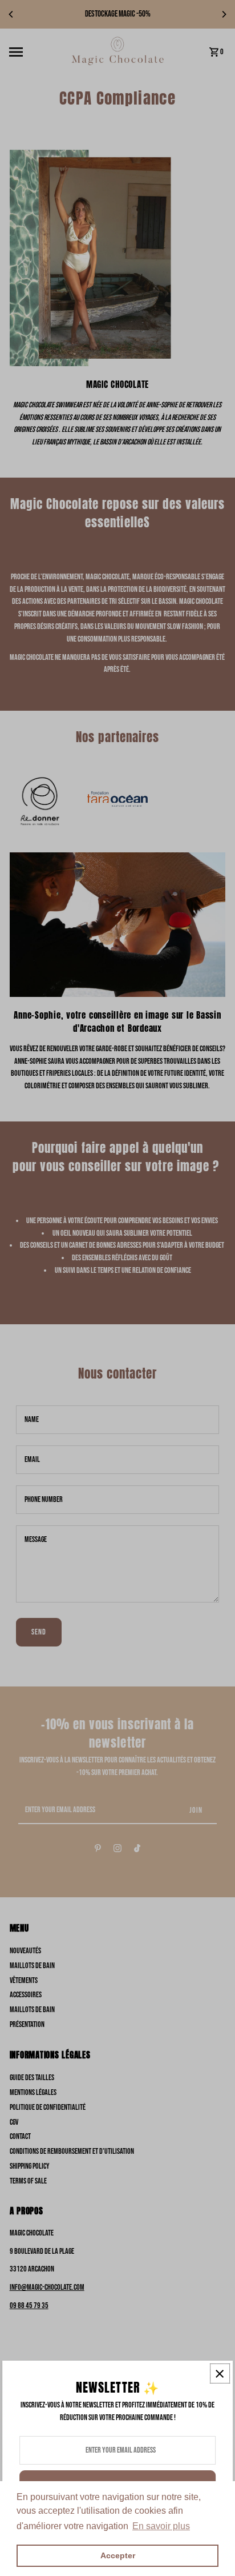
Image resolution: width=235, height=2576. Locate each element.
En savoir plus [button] (161, 2526)
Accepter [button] (118, 2555)
